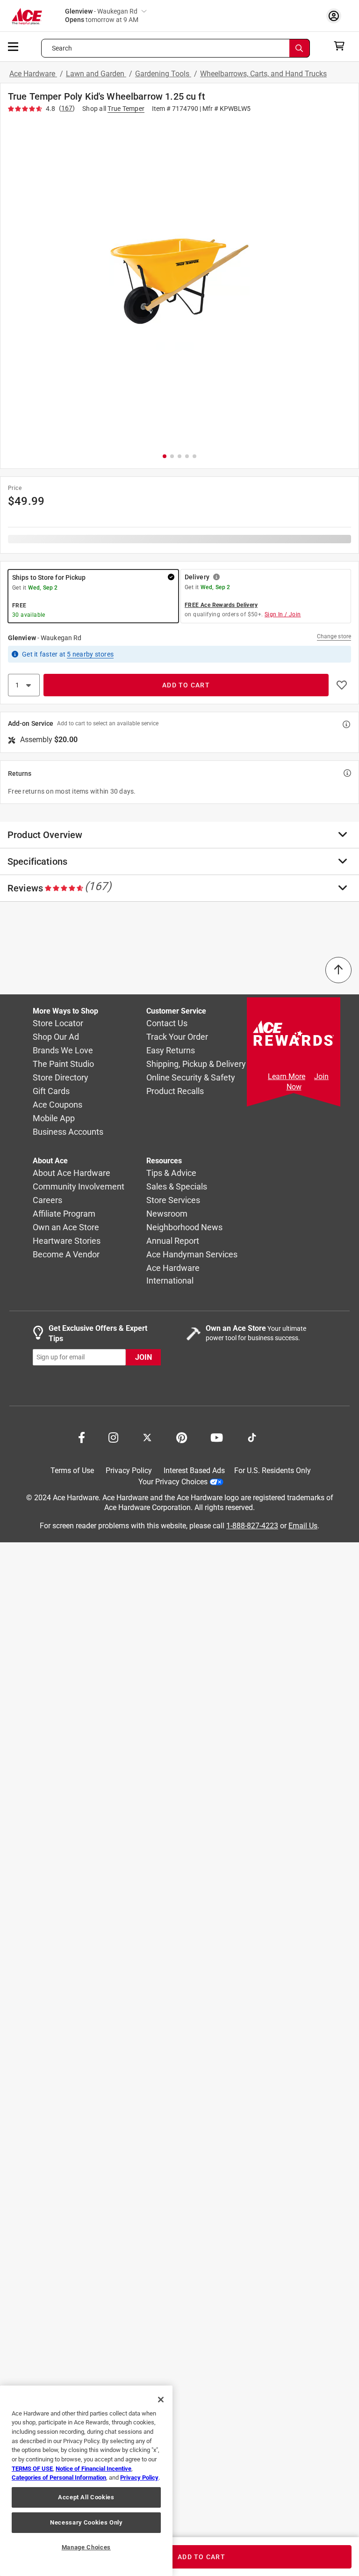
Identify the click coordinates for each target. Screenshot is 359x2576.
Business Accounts (68, 1132)
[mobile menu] (14, 46)
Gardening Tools (163, 74)
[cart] (342, 46)
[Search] (300, 48)
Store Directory (61, 1077)
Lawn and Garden (96, 74)
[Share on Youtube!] (217, 1437)
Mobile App (54, 1118)
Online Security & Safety (191, 1077)
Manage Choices (86, 2547)
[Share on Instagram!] (113, 1437)
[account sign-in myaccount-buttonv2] (336, 16)
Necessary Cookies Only (86, 2522)
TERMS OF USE (32, 2469)
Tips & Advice (171, 1173)
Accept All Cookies (86, 2497)
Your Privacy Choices (173, 1482)
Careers (47, 1200)
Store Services (173, 1200)
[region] (86, 2481)
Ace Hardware (33, 74)
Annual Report (173, 1241)
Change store (334, 636)
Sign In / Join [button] (283, 614)
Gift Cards (51, 1091)
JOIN (144, 1357)
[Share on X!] (147, 1437)
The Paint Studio (63, 1064)
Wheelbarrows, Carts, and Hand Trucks (263, 74)
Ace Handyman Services (192, 1254)
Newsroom (167, 1214)
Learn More (287, 1076)
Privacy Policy (129, 1470)
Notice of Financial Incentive (93, 2469)
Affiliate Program (64, 1214)
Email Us (303, 1526)
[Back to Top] (338, 970)
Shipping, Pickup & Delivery (196, 1064)
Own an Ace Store (66, 1227)
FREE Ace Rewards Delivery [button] (221, 605)
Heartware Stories (67, 1241)
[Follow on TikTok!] (252, 1437)
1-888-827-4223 (252, 1526)
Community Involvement (79, 1186)
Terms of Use (72, 1470)
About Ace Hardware (72, 1173)
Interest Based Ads (194, 1470)
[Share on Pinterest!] (182, 1437)
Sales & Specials (177, 1186)
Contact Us (167, 1023)
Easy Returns (171, 1050)
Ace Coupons (57, 1105)
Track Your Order (177, 1037)
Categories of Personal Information (59, 2477)
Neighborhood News (184, 1227)
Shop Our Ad (56, 1037)
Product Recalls (175, 1091)
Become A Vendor (66, 1254)
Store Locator (58, 1023)
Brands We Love (63, 1050)
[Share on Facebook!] (82, 1437)
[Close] (161, 2400)
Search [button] (62, 48)
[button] (179, 281)
